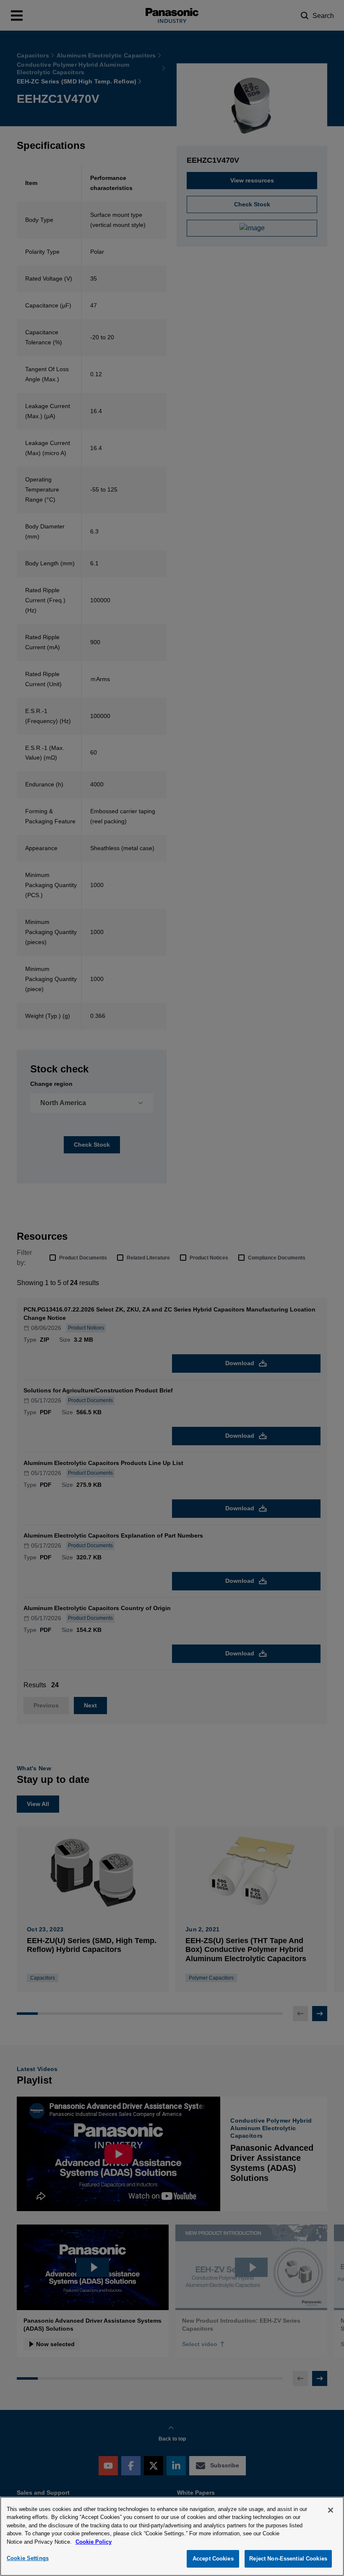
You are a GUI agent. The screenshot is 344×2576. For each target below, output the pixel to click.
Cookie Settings (28, 2558)
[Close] (331, 2510)
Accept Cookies (213, 2559)
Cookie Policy (94, 2542)
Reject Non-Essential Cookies (288, 2559)
